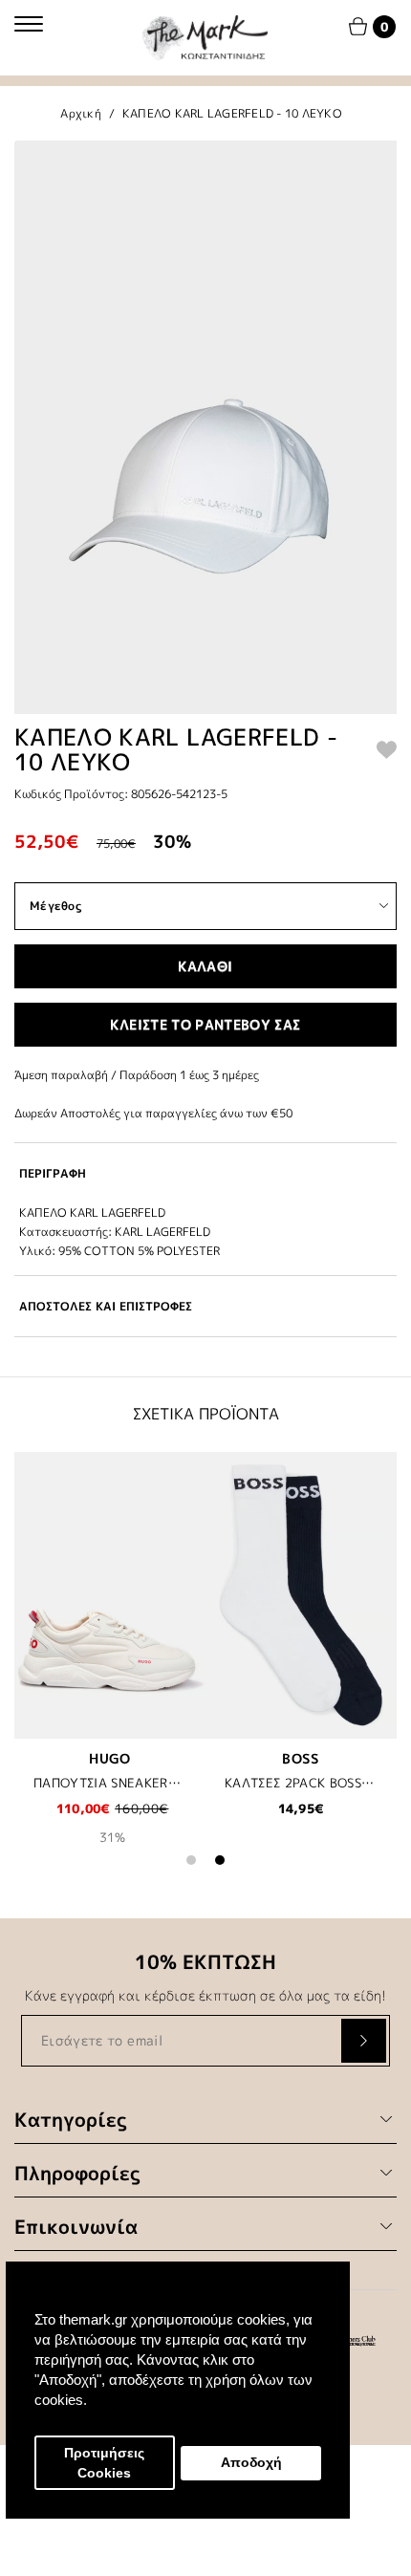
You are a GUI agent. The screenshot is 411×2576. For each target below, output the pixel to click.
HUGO (109, 1758)
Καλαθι (205, 966)
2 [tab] (220, 1860)
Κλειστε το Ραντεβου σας (205, 1024)
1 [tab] (191, 1860)
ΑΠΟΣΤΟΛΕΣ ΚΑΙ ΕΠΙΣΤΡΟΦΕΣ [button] (106, 1306)
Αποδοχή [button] (251, 2463)
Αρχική (81, 113)
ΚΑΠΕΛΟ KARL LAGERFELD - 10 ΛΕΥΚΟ (232, 113)
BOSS (301, 1758)
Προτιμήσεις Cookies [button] (104, 2463)
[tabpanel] (110, 1661)
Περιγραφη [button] (53, 1173)
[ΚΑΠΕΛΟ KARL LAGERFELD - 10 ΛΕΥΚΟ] (205, 427)
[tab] (205, 1173)
